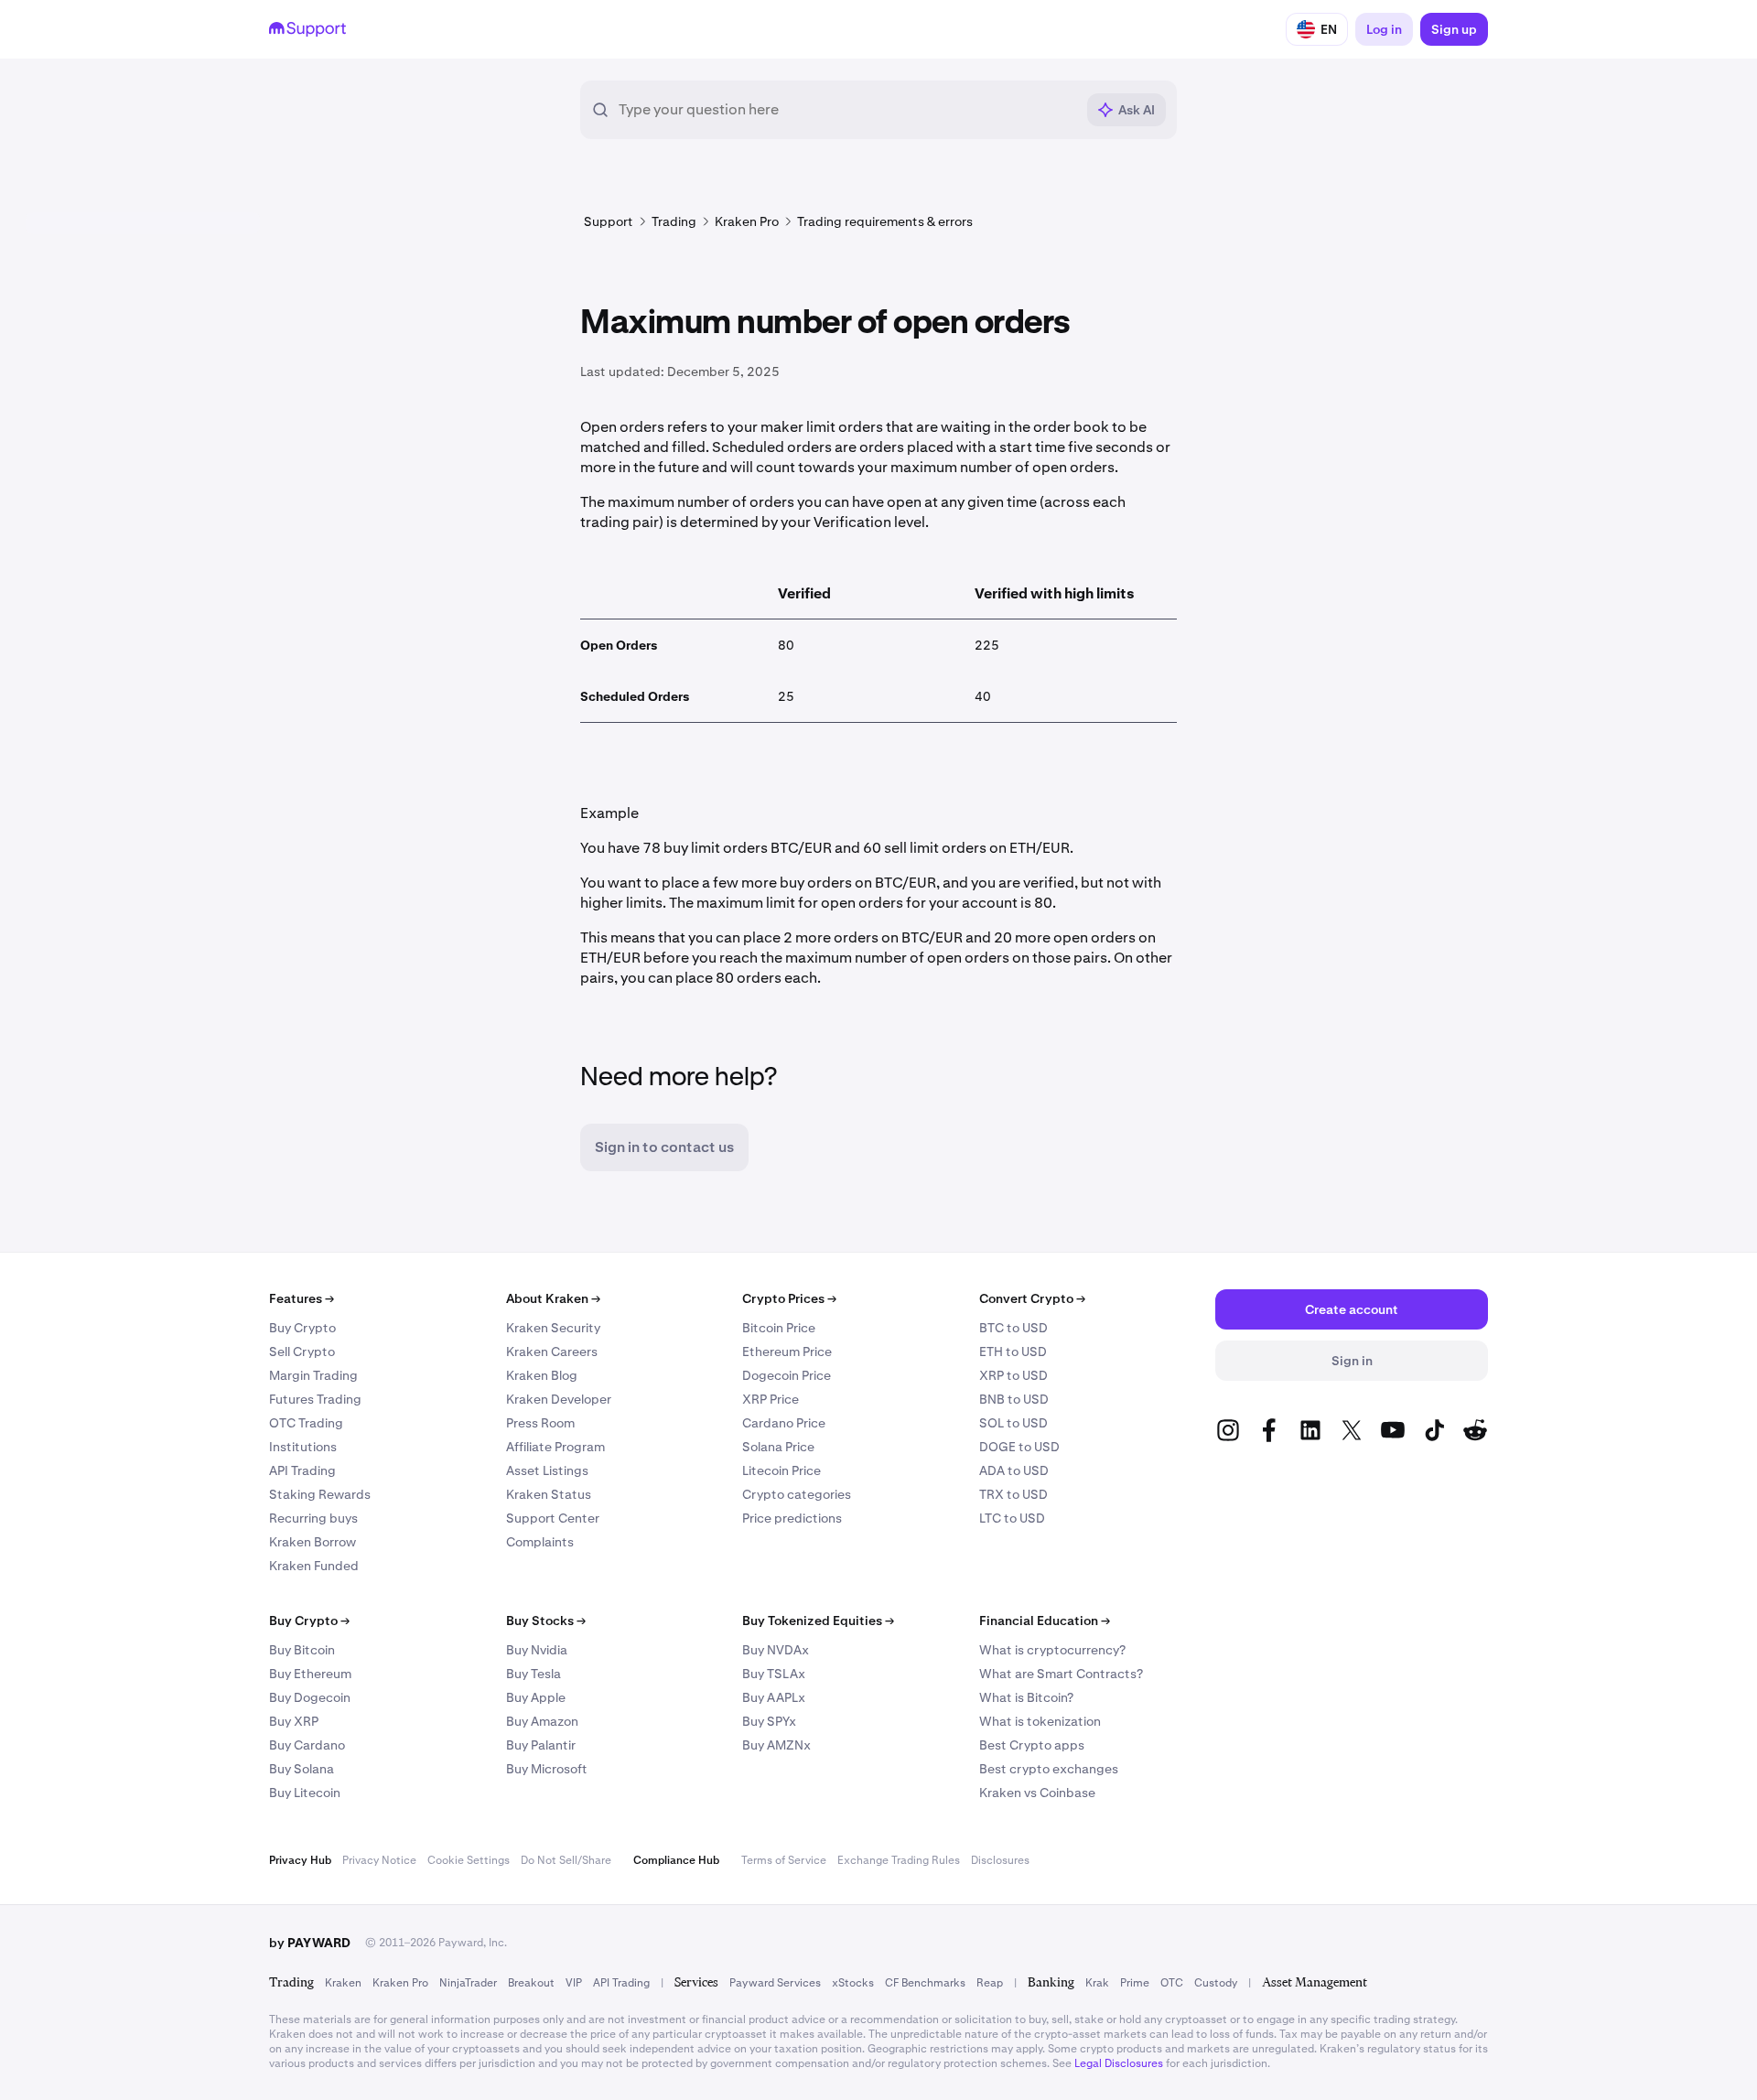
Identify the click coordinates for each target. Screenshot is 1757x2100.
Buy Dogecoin (310, 1697)
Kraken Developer (559, 1399)
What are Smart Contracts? (1061, 1674)
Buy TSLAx (774, 1674)
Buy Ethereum (310, 1674)
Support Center (553, 1518)
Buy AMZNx (776, 1745)
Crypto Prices (789, 1298)
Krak (1097, 1983)
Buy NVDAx (776, 1650)
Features (302, 1298)
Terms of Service (784, 1860)
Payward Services (775, 1983)
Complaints (540, 1542)
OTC (1172, 1983)
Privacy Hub (300, 1860)
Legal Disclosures (1119, 2063)
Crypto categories (797, 1494)
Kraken (343, 1983)
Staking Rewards (320, 1494)
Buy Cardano (307, 1745)
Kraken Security (553, 1328)
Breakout (531, 1983)
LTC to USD (1012, 1518)
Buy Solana (302, 1769)
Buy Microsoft (547, 1769)
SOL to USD (1013, 1423)
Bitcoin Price (779, 1328)
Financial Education (1045, 1621)
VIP (574, 1983)
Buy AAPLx (774, 1697)
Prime (1135, 1983)
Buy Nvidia (537, 1650)
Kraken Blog (542, 1375)
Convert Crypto (1032, 1298)
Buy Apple (536, 1697)
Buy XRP (294, 1721)
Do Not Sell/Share (566, 1860)
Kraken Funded (314, 1566)
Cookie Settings (469, 1860)
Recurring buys (313, 1518)
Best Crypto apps (1032, 1745)
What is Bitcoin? (1026, 1697)
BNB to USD (1014, 1399)
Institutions (303, 1447)
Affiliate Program (555, 1447)
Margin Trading (313, 1375)
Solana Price (778, 1447)
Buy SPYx (769, 1721)
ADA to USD (1014, 1470)
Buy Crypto (302, 1328)
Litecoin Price (781, 1470)
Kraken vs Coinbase (1037, 1793)
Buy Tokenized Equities (818, 1621)
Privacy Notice (379, 1860)
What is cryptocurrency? (1052, 1650)
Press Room (540, 1423)
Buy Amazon (542, 1721)
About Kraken (553, 1298)
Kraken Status (549, 1494)
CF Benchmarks (925, 1983)
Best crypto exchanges (1049, 1769)
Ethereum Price (787, 1352)
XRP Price (771, 1399)
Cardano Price (784, 1423)
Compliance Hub (676, 1860)
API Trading (302, 1470)
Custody (1216, 1983)
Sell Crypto (302, 1352)
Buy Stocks (546, 1621)
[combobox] (846, 110)
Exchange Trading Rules (899, 1860)
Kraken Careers (552, 1352)
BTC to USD (1013, 1328)
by (310, 1943)
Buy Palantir (541, 1745)
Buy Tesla (534, 1674)
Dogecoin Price (787, 1375)
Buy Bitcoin (302, 1650)
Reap (990, 1983)
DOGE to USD (1019, 1447)
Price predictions (792, 1518)
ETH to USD (1013, 1352)
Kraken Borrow (313, 1542)
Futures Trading (315, 1399)
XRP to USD (1013, 1375)
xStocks (853, 1983)
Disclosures (1000, 1860)
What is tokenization (1040, 1721)
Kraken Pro (400, 1983)
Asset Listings (547, 1470)
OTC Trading (306, 1423)
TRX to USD (1013, 1494)
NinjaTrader (468, 1983)
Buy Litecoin (305, 1793)
